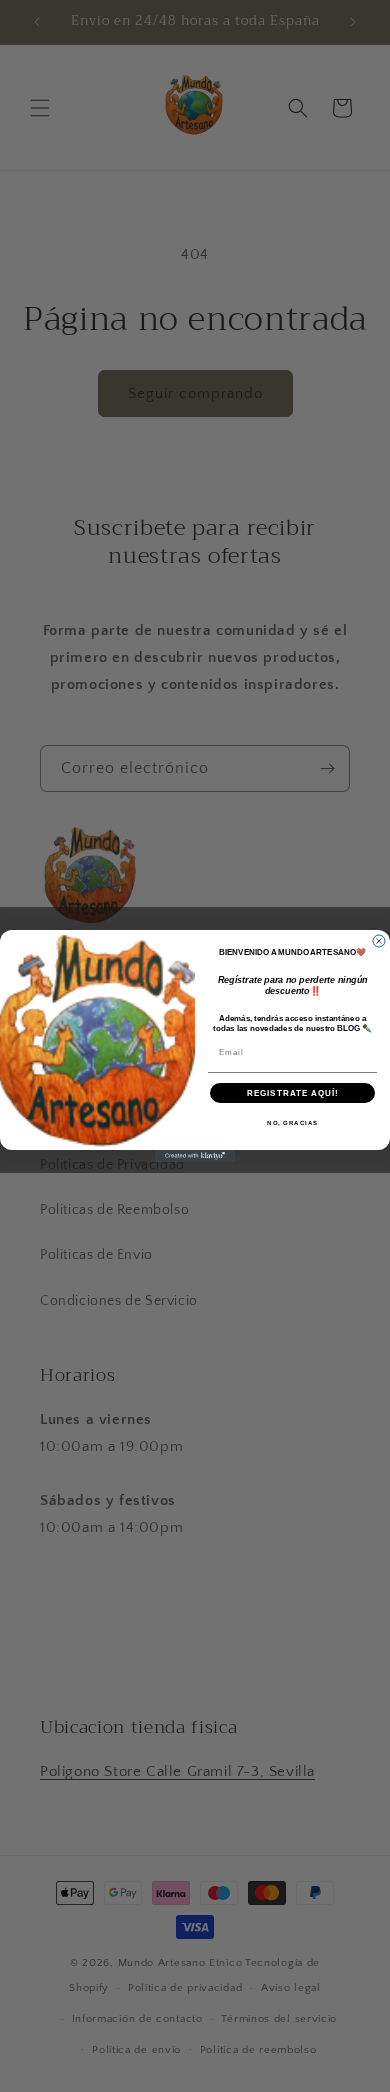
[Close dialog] (379, 941)
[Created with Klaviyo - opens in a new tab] (195, 1156)
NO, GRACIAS (292, 1122)
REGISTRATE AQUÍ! (293, 1092)
